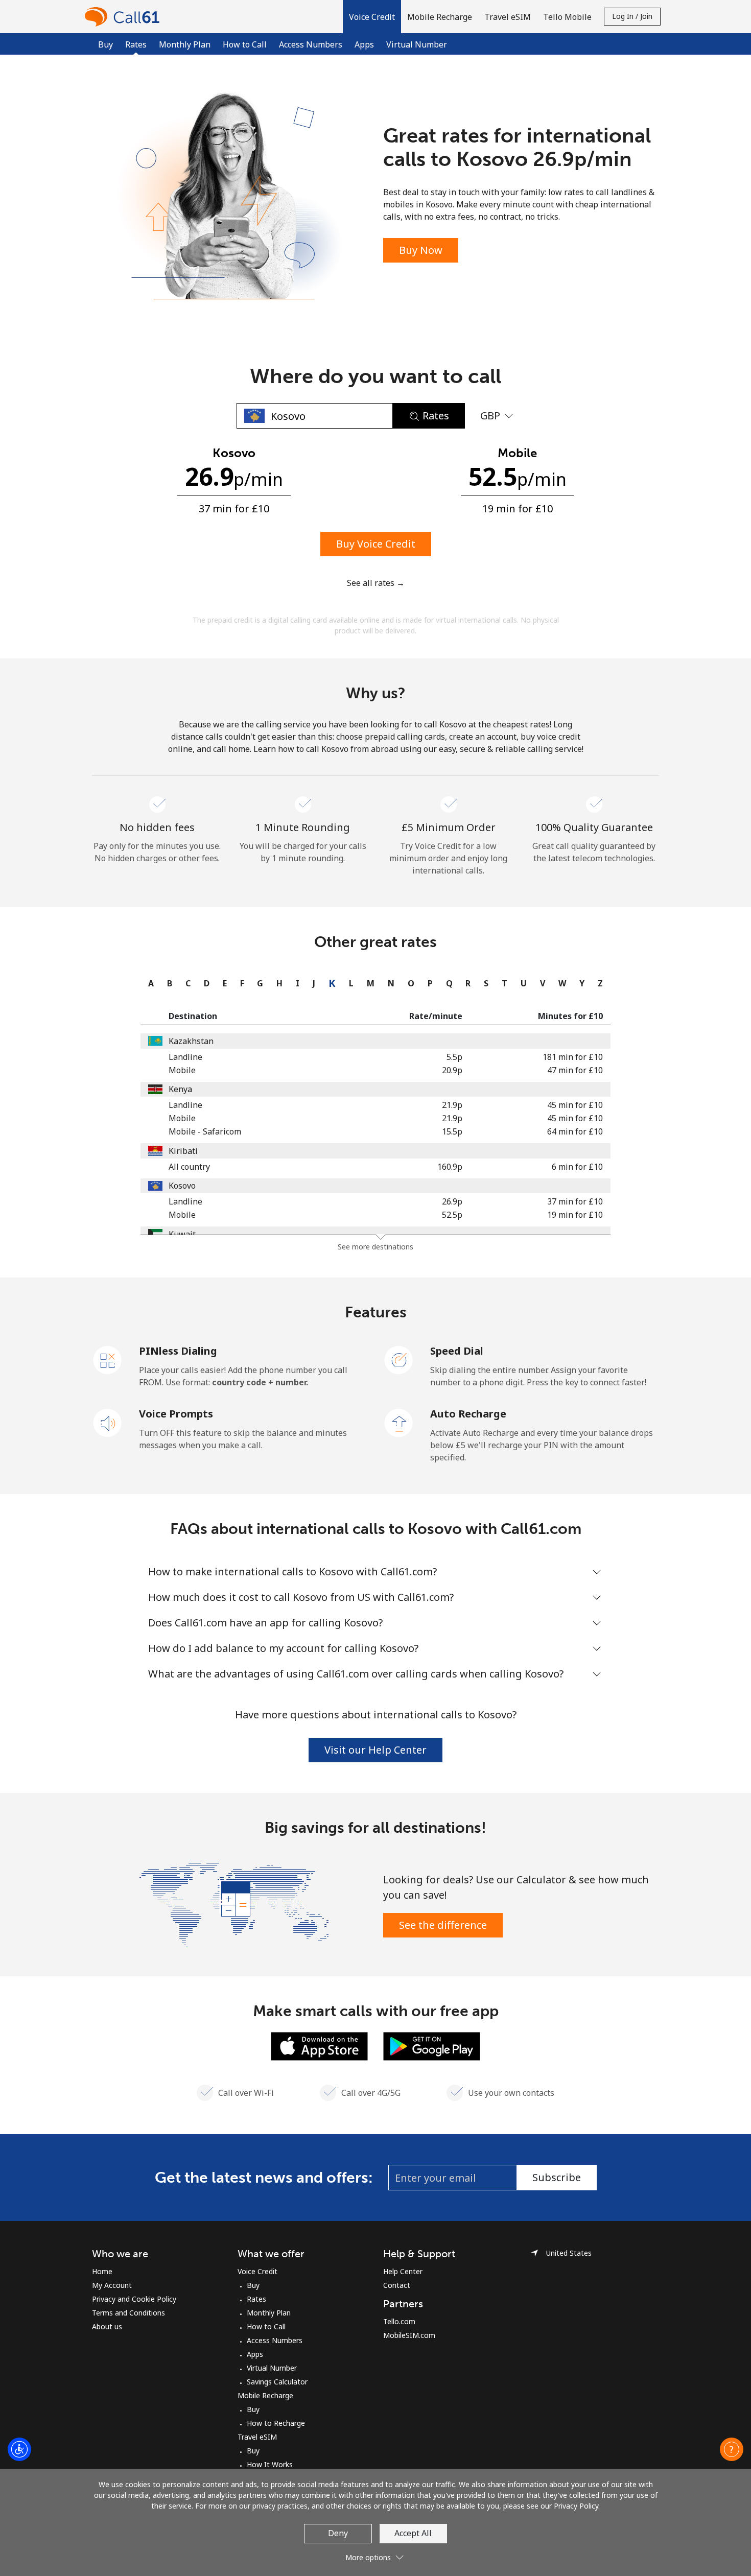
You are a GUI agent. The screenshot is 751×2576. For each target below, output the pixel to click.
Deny (338, 2533)
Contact (397, 2285)
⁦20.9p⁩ (452, 1070)
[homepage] (125, 17)
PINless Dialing (178, 1351)
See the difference (443, 1925)
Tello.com (399, 2321)
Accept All (413, 2533)
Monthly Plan (185, 44)
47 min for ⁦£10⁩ (575, 1070)
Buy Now (421, 250)
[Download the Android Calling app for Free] (432, 2045)
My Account (112, 2285)
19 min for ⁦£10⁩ (575, 1215)
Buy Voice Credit (376, 544)
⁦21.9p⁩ (452, 1105)
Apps (364, 44)
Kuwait (182, 1234)
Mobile (182, 1070)
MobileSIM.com (409, 2335)
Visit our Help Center (375, 1750)
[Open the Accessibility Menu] (19, 2449)
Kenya (180, 1089)
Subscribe (557, 2177)
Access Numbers (311, 44)
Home (102, 2271)
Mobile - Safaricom (205, 1131)
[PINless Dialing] (108, 1359)
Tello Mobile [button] (567, 17)
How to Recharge (276, 2423)
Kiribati (183, 1151)
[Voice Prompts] (108, 1422)
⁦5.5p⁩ (454, 1057)
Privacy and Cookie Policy (134, 2299)
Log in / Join (632, 16)
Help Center (403, 2271)
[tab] (148, 983)
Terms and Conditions (128, 2313)
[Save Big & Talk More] (234, 1904)
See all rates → (376, 583)
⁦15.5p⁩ (452, 1131)
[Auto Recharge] (399, 1422)
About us (107, 2326)
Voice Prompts (176, 1414)
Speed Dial (457, 1351)
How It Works (270, 2464)
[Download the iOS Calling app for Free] (319, 2045)
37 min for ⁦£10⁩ (575, 1201)
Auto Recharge (468, 1414)
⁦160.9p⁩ (450, 1167)
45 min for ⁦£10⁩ (575, 1105)
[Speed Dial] (399, 1359)
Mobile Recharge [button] (440, 17)
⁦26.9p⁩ (452, 1201)
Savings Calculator (277, 2382)
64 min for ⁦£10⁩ (575, 1131)
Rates (256, 2299)
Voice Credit (257, 2271)
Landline (185, 1057)
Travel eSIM (257, 2437)
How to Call (245, 44)
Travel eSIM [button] (508, 17)
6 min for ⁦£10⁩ (577, 1167)
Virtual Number (417, 44)
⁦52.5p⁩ (452, 1215)
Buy (105, 44)
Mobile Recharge (265, 2395)
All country (189, 1167)
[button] (372, 17)
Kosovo (182, 1186)
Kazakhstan (191, 1041)
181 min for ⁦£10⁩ (573, 1057)
